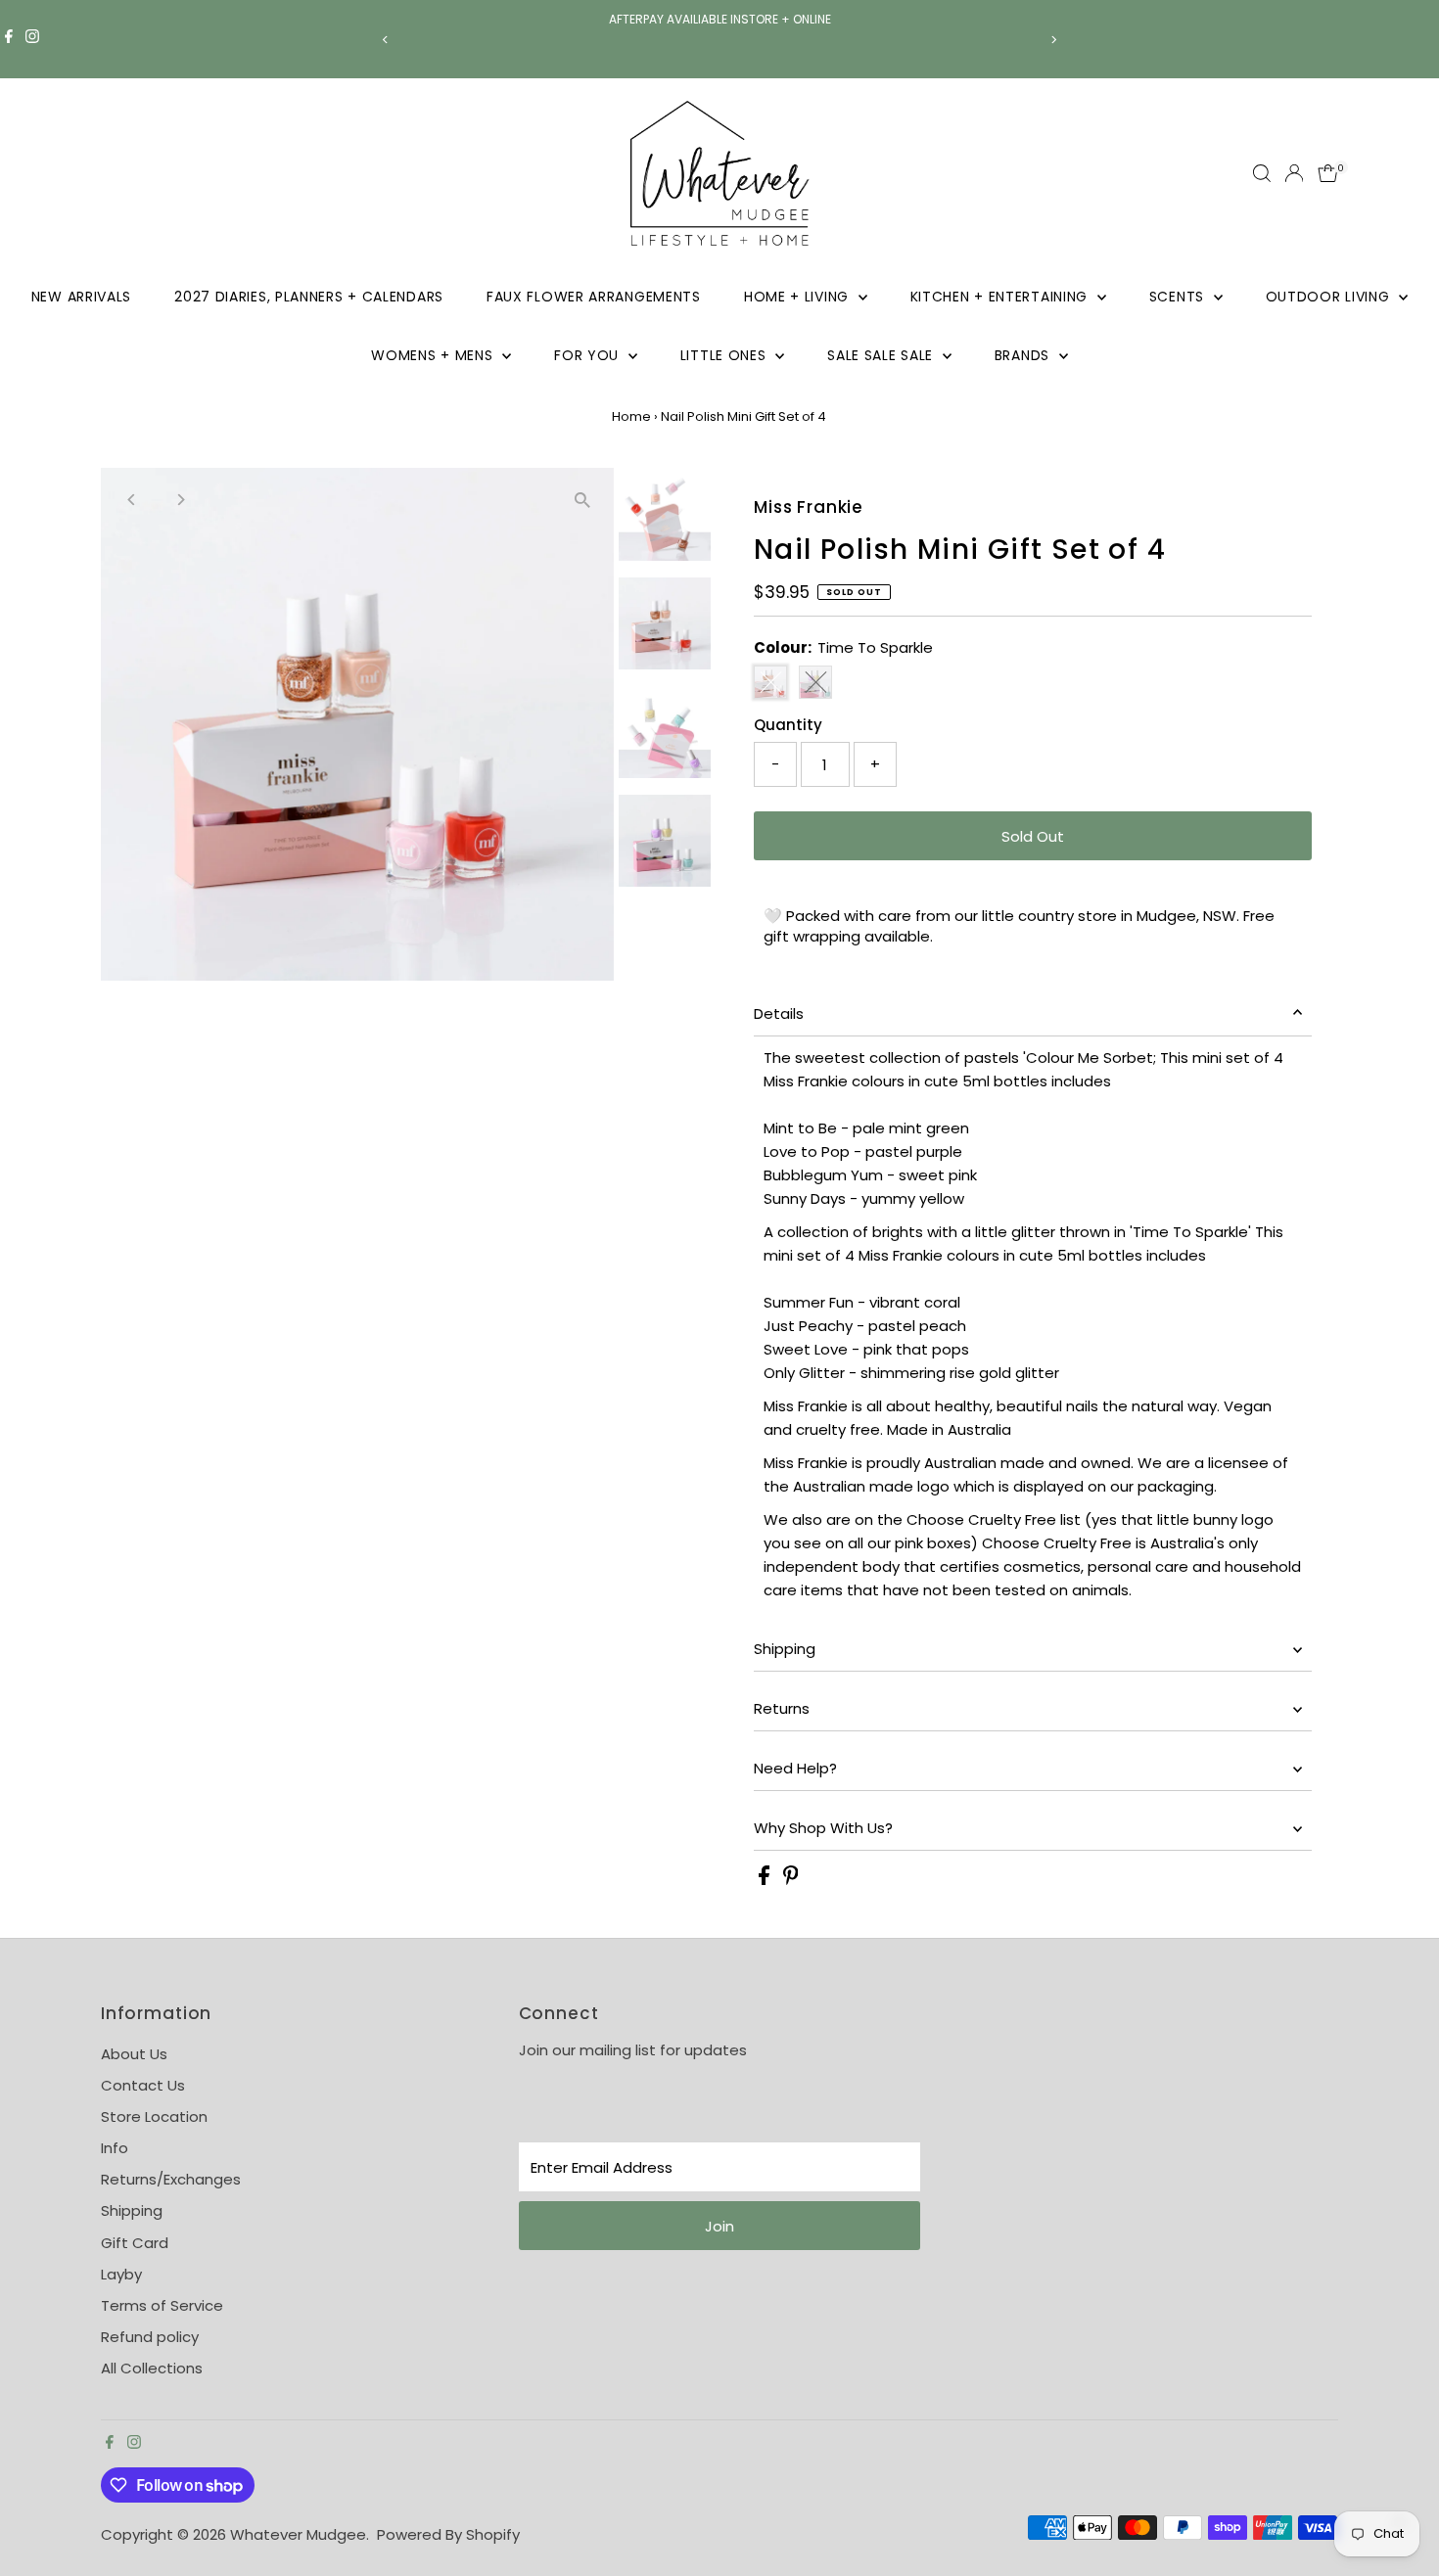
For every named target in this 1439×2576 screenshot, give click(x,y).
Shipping (785, 1649)
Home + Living (799, 297)
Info (115, 2148)
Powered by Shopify (448, 2534)
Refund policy (150, 2337)
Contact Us (143, 2085)
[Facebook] (9, 39)
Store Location (154, 2116)
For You (589, 355)
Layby (121, 2274)
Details (779, 1013)
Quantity (788, 725)
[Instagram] (32, 39)
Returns (782, 1708)
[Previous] (386, 40)
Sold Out (1033, 836)
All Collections (152, 2368)
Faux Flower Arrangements (594, 297)
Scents (1179, 297)
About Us (134, 2054)
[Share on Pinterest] (791, 1880)
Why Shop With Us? (823, 1828)
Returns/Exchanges (171, 2179)
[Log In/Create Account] (1294, 173)
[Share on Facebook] (766, 1880)
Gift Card (135, 2243)
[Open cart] (1328, 173)
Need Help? (795, 1768)
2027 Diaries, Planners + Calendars (309, 297)
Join (719, 2226)
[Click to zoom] (582, 500)
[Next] (1054, 40)
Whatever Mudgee (298, 2534)
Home (631, 416)
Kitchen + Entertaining (1001, 297)
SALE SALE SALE (882, 355)
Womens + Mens (434, 355)
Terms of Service (162, 2305)
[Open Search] (1262, 173)
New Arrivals (81, 297)
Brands (1024, 355)
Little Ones (725, 355)
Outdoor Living (1330, 297)
